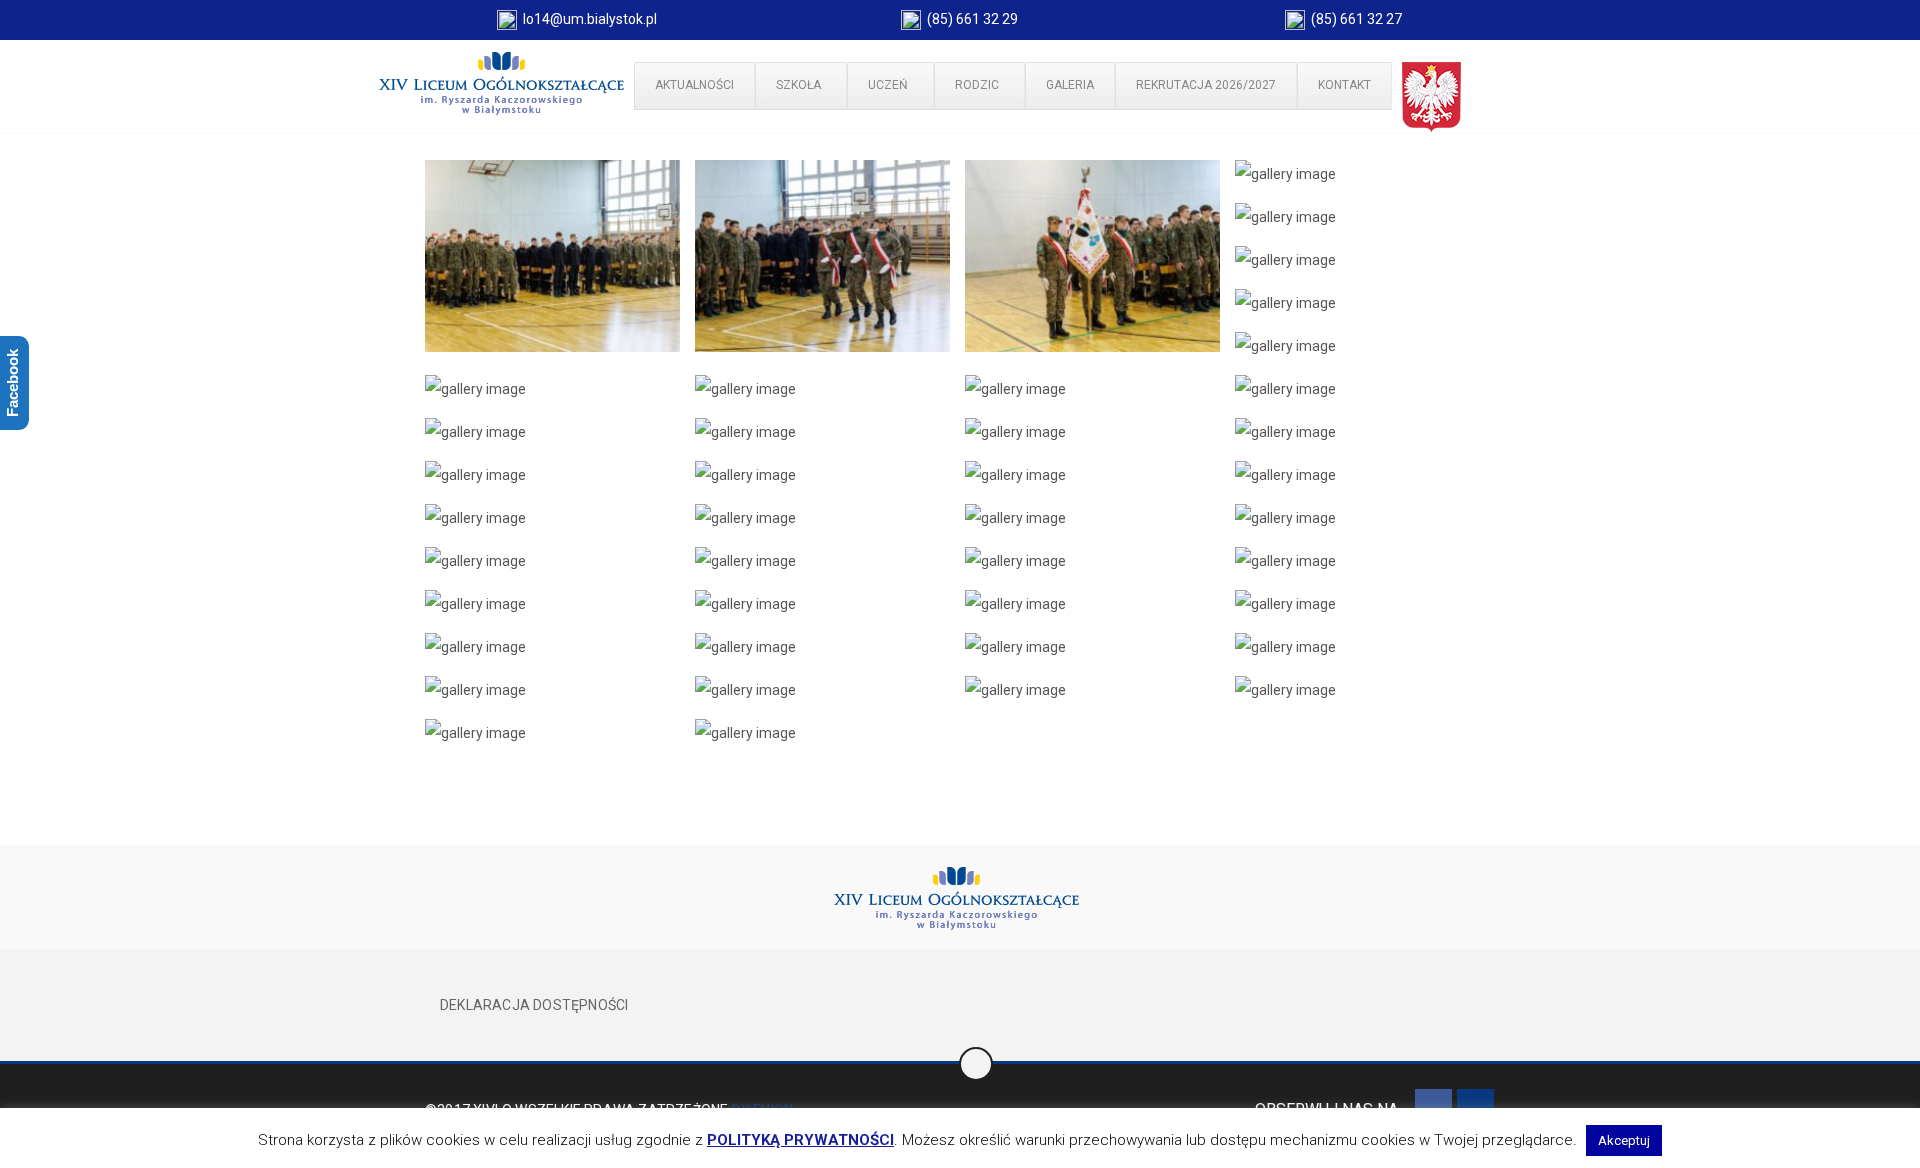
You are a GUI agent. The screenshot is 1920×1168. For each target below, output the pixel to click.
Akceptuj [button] (1624, 1140)
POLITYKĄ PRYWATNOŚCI (800, 1140)
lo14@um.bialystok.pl (587, 19)
